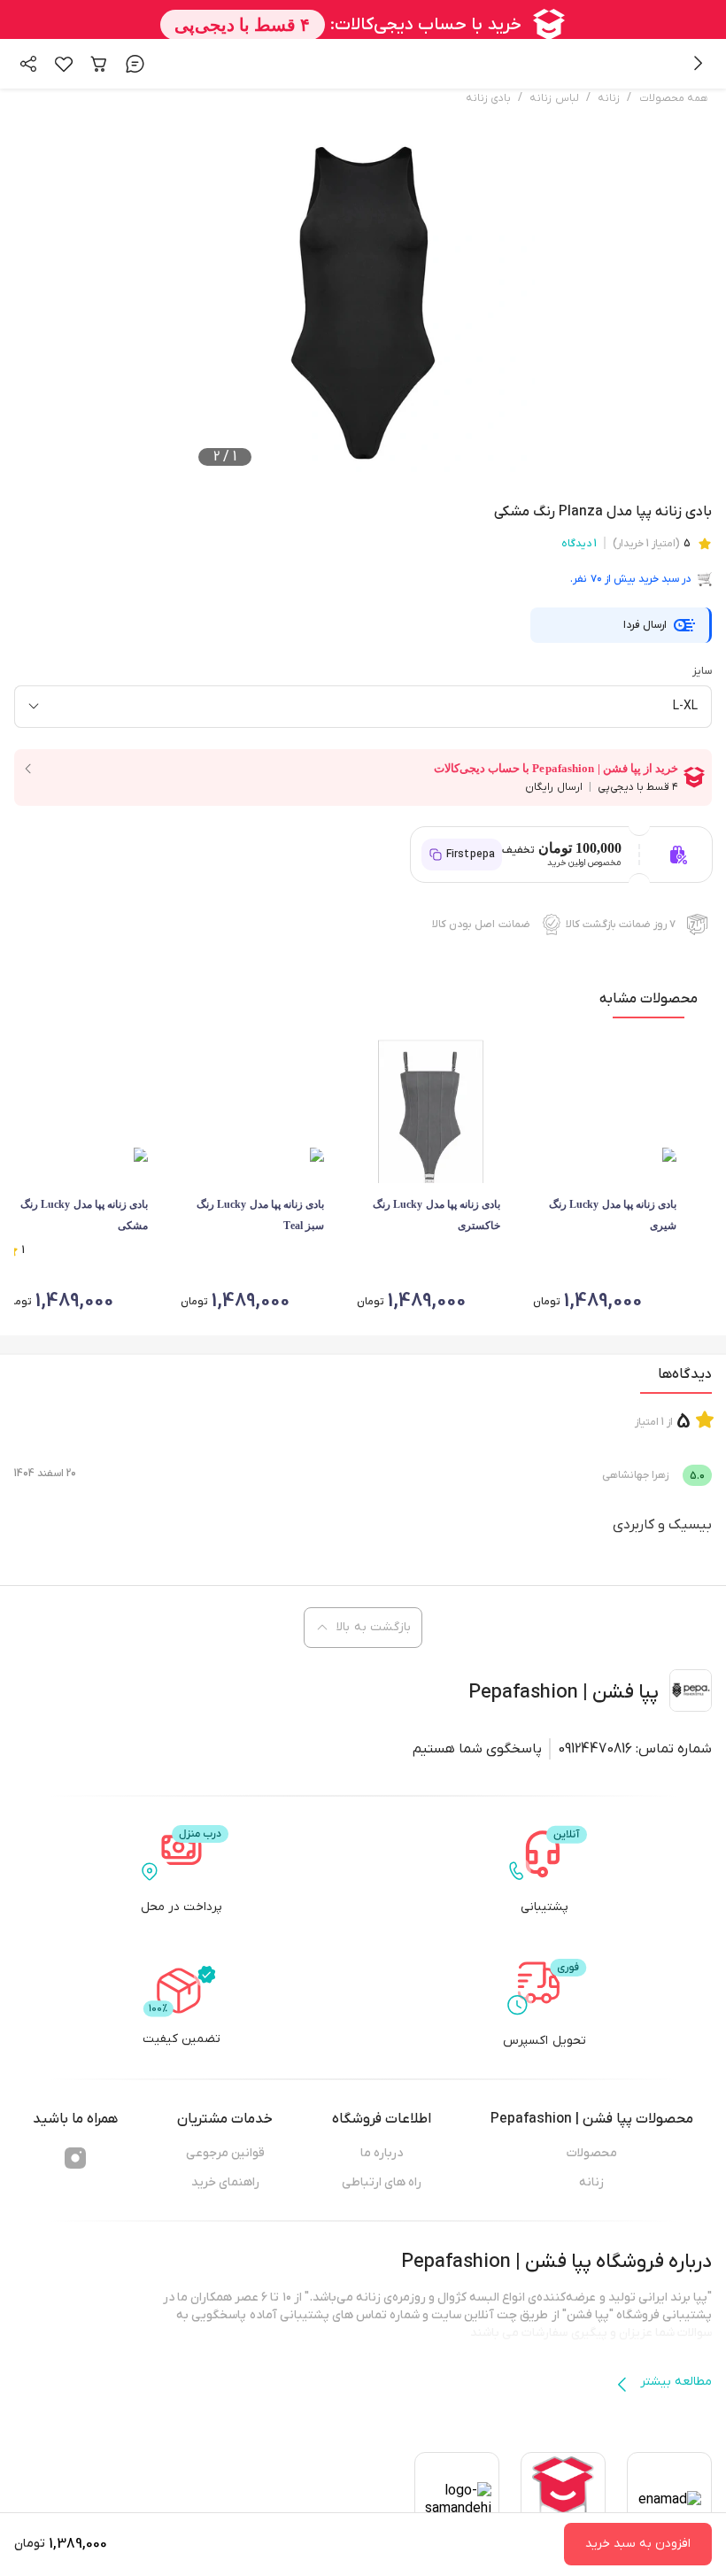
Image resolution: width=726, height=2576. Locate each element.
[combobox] (363, 707)
